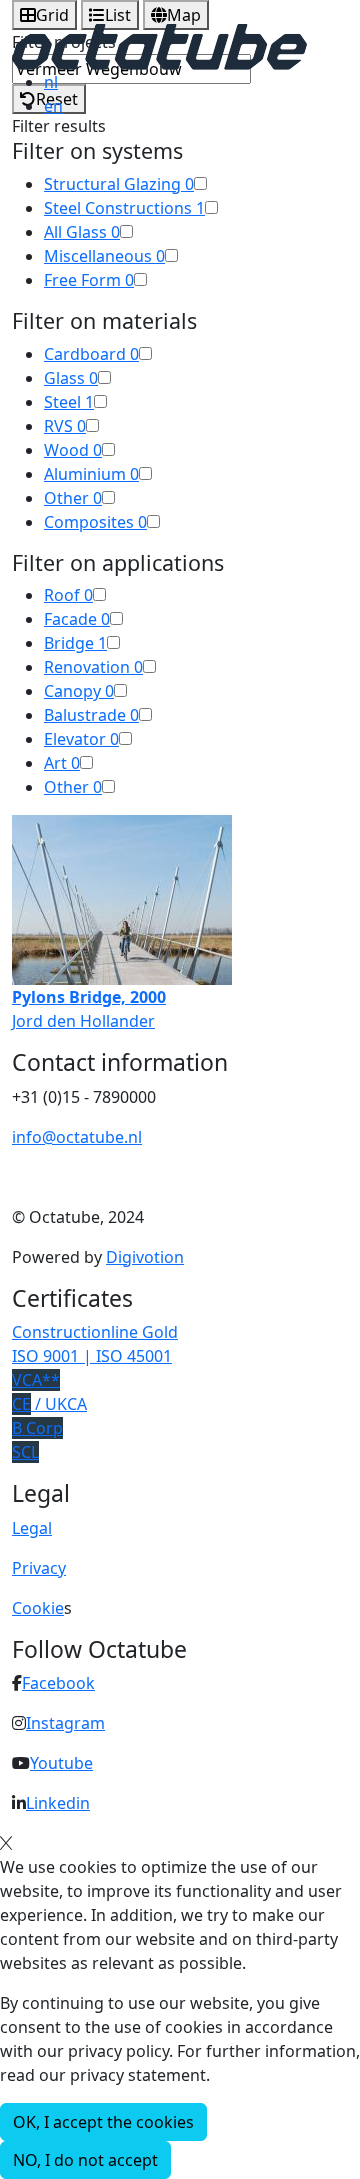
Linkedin (58, 1803)
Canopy (79, 691)
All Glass (82, 232)
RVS (65, 426)
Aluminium (91, 474)
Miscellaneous (104, 256)
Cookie (38, 1608)
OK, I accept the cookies (103, 2122)
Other (73, 498)
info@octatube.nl (77, 1137)
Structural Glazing (119, 184)
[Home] (159, 45)
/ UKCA (49, 1404)
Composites (95, 522)
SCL (25, 1452)
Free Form (89, 280)
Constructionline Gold (95, 1332)
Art (62, 763)
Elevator (81, 739)
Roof (68, 595)
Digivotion (145, 1257)
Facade (77, 619)
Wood (73, 450)
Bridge (75, 643)
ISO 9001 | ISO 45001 (92, 1356)
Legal (32, 1528)
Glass (71, 378)
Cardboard (91, 354)
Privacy (39, 1568)
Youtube (61, 1763)
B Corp (37, 1428)
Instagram (65, 1723)
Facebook (58, 1683)
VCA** (36, 1380)
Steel (69, 402)
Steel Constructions (124, 208)
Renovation (93, 667)
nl (51, 82)
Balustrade (91, 715)
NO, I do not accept (85, 2160)
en (53, 106)
